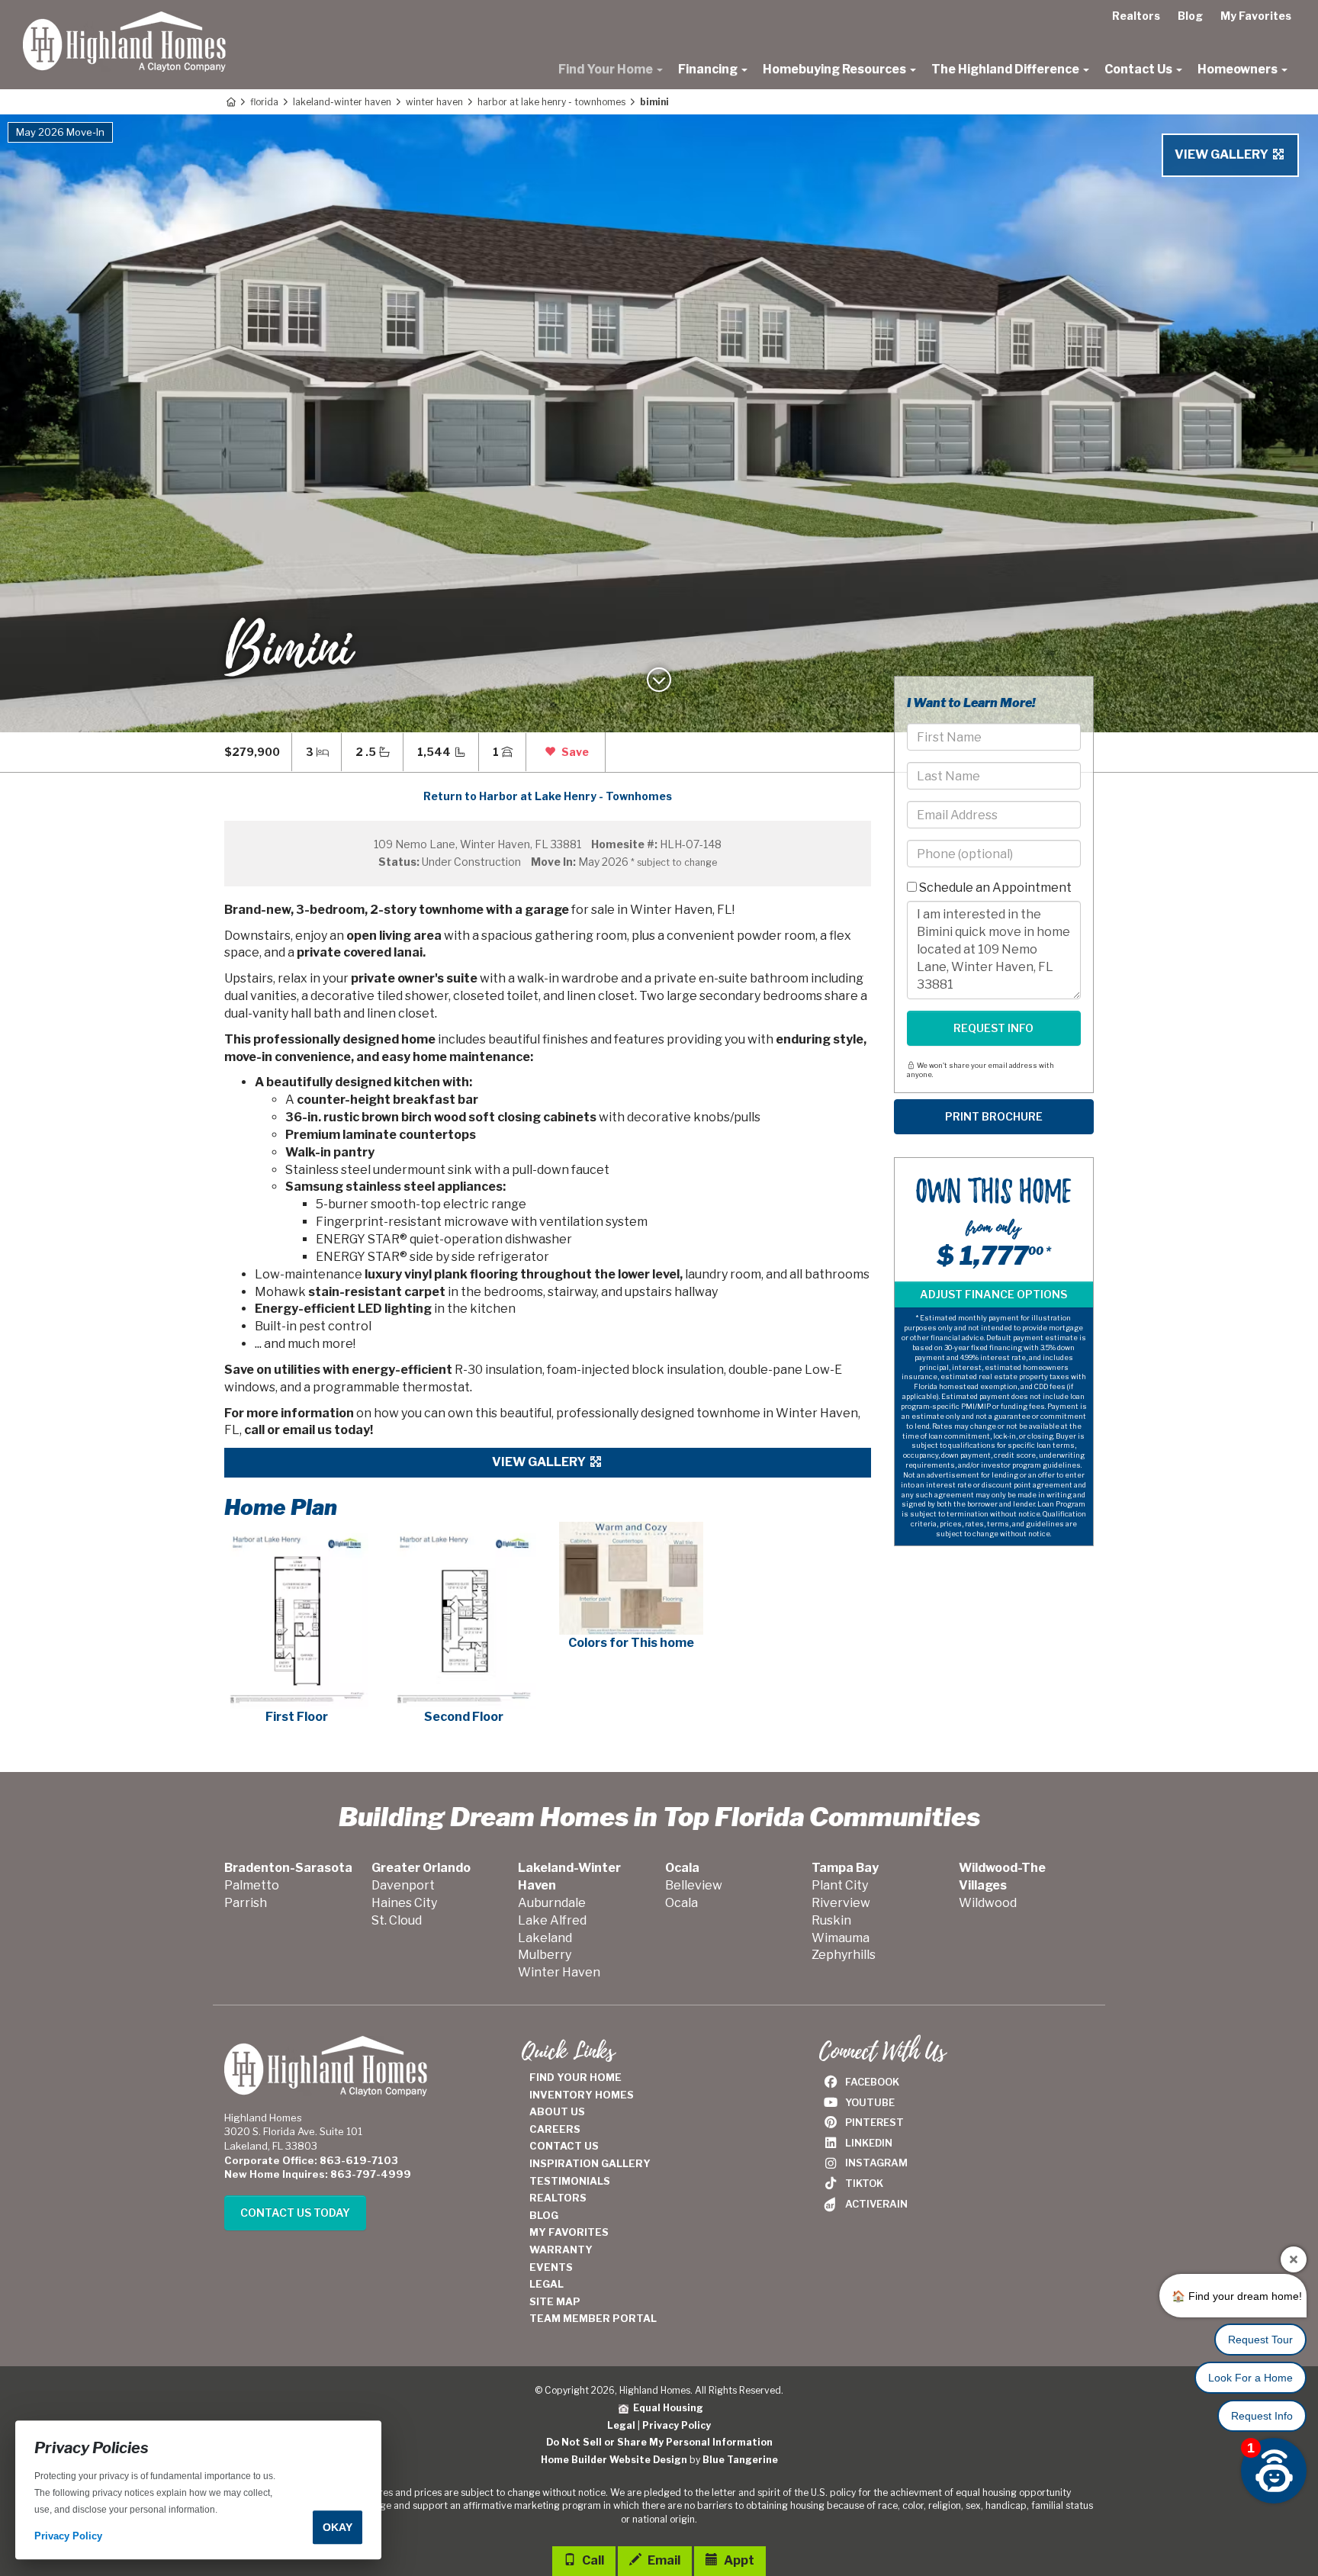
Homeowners (1239, 69)
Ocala (682, 1903)
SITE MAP (555, 2301)
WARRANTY (561, 2250)
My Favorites (1256, 16)
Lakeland (545, 1938)
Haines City (404, 1903)
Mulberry (545, 1955)
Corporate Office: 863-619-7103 (311, 2160)
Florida (264, 102)
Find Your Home (607, 69)
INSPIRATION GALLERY (590, 2163)
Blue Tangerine (740, 2460)
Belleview (694, 1885)
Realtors (1136, 16)
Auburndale (552, 1903)
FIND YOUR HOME (575, 2077)
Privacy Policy (677, 2425)
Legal (621, 2425)
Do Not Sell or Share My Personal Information (659, 2442)
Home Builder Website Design (614, 2460)
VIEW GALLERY (1223, 154)
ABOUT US (557, 2111)
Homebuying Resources (836, 69)
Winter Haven (434, 102)
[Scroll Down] (659, 685)
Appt (738, 2560)
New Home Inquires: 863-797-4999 (318, 2174)
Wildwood (988, 1903)
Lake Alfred (552, 1920)
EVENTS (551, 2267)
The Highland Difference (1006, 69)
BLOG (544, 2215)
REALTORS (558, 2198)
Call (592, 2560)
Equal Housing (666, 2408)
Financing (709, 69)
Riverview (841, 1903)
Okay (338, 2527)
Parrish (246, 1903)
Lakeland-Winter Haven (342, 102)
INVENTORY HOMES (582, 2095)
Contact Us (1140, 69)
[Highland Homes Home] (124, 19)
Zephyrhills (844, 1955)
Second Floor (464, 1717)
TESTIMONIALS (570, 2181)
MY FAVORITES (569, 2232)
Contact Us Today (295, 2213)
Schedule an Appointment (994, 888)
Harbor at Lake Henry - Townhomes (551, 102)
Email (663, 2560)
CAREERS (555, 2129)
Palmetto (252, 1885)
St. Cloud (397, 1920)
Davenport (403, 1885)
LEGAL (546, 2284)
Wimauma (841, 1938)
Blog (1190, 16)
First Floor (297, 1717)
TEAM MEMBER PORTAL (593, 2318)
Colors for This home (631, 1643)
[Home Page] (230, 102)
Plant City (840, 1885)
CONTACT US (564, 2146)
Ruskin (831, 1920)
